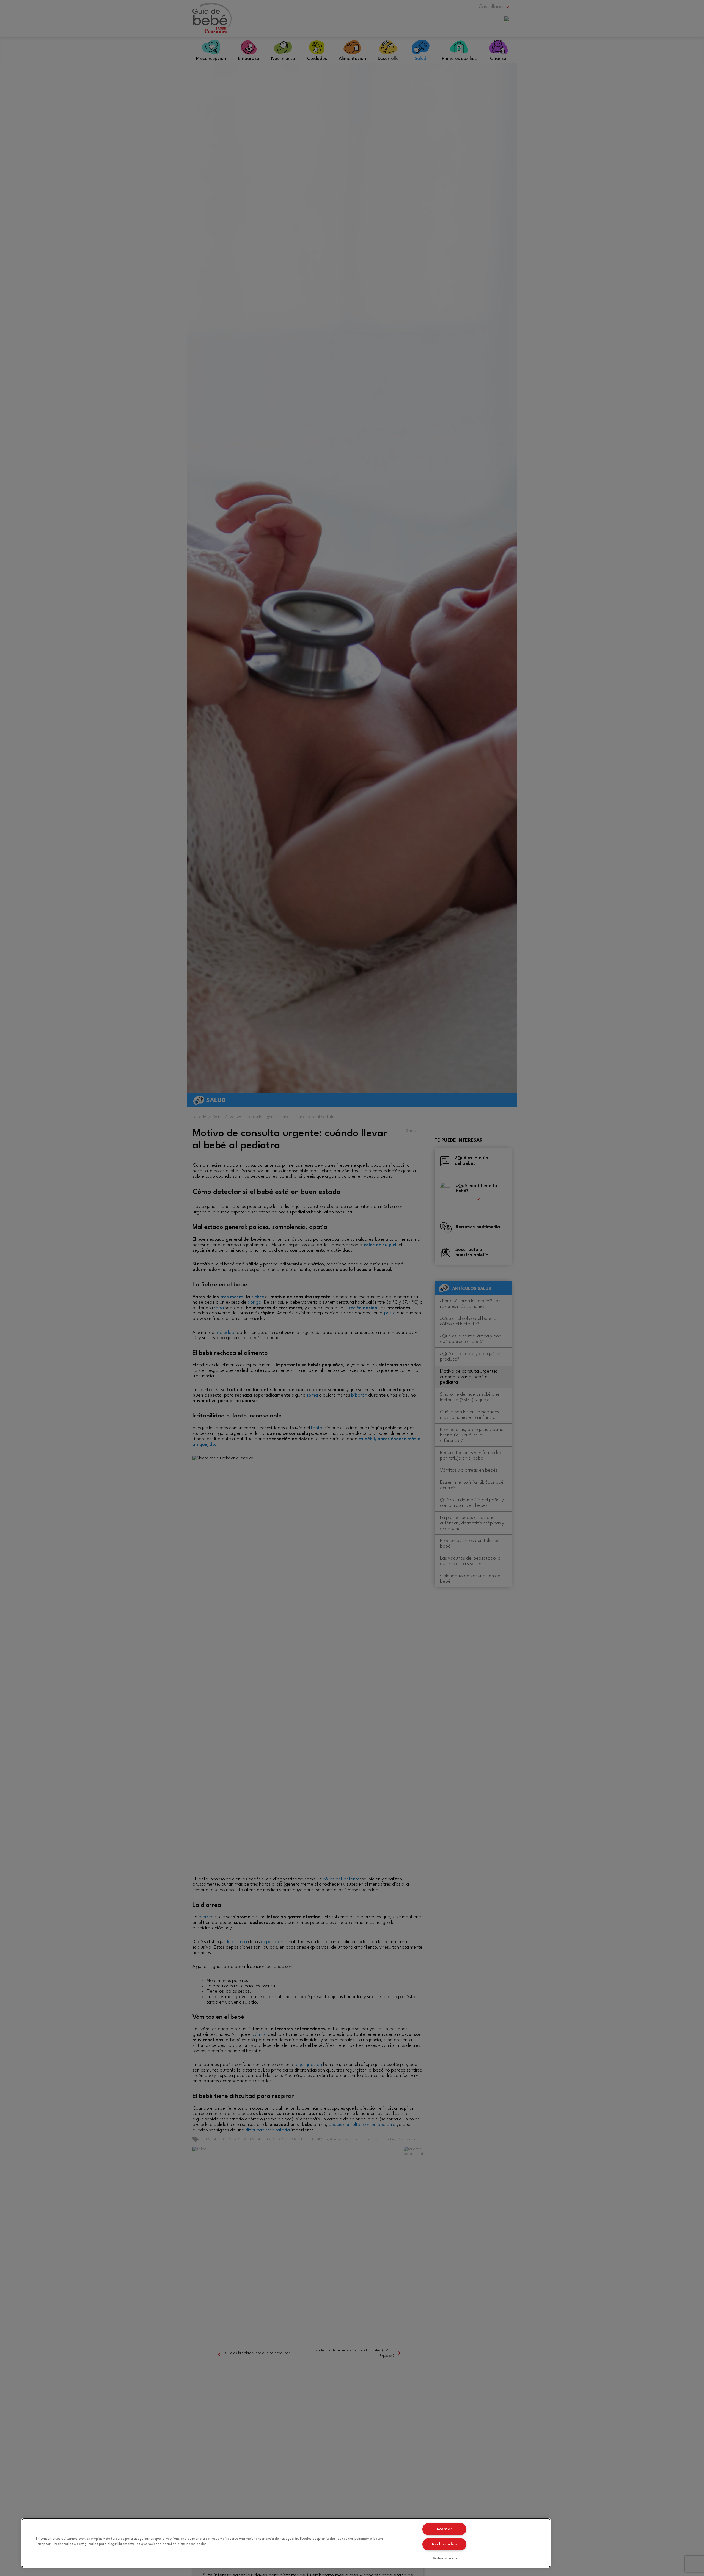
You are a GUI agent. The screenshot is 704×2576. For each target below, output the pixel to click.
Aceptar (444, 2529)
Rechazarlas (445, 2544)
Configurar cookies (446, 2558)
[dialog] (286, 2543)
